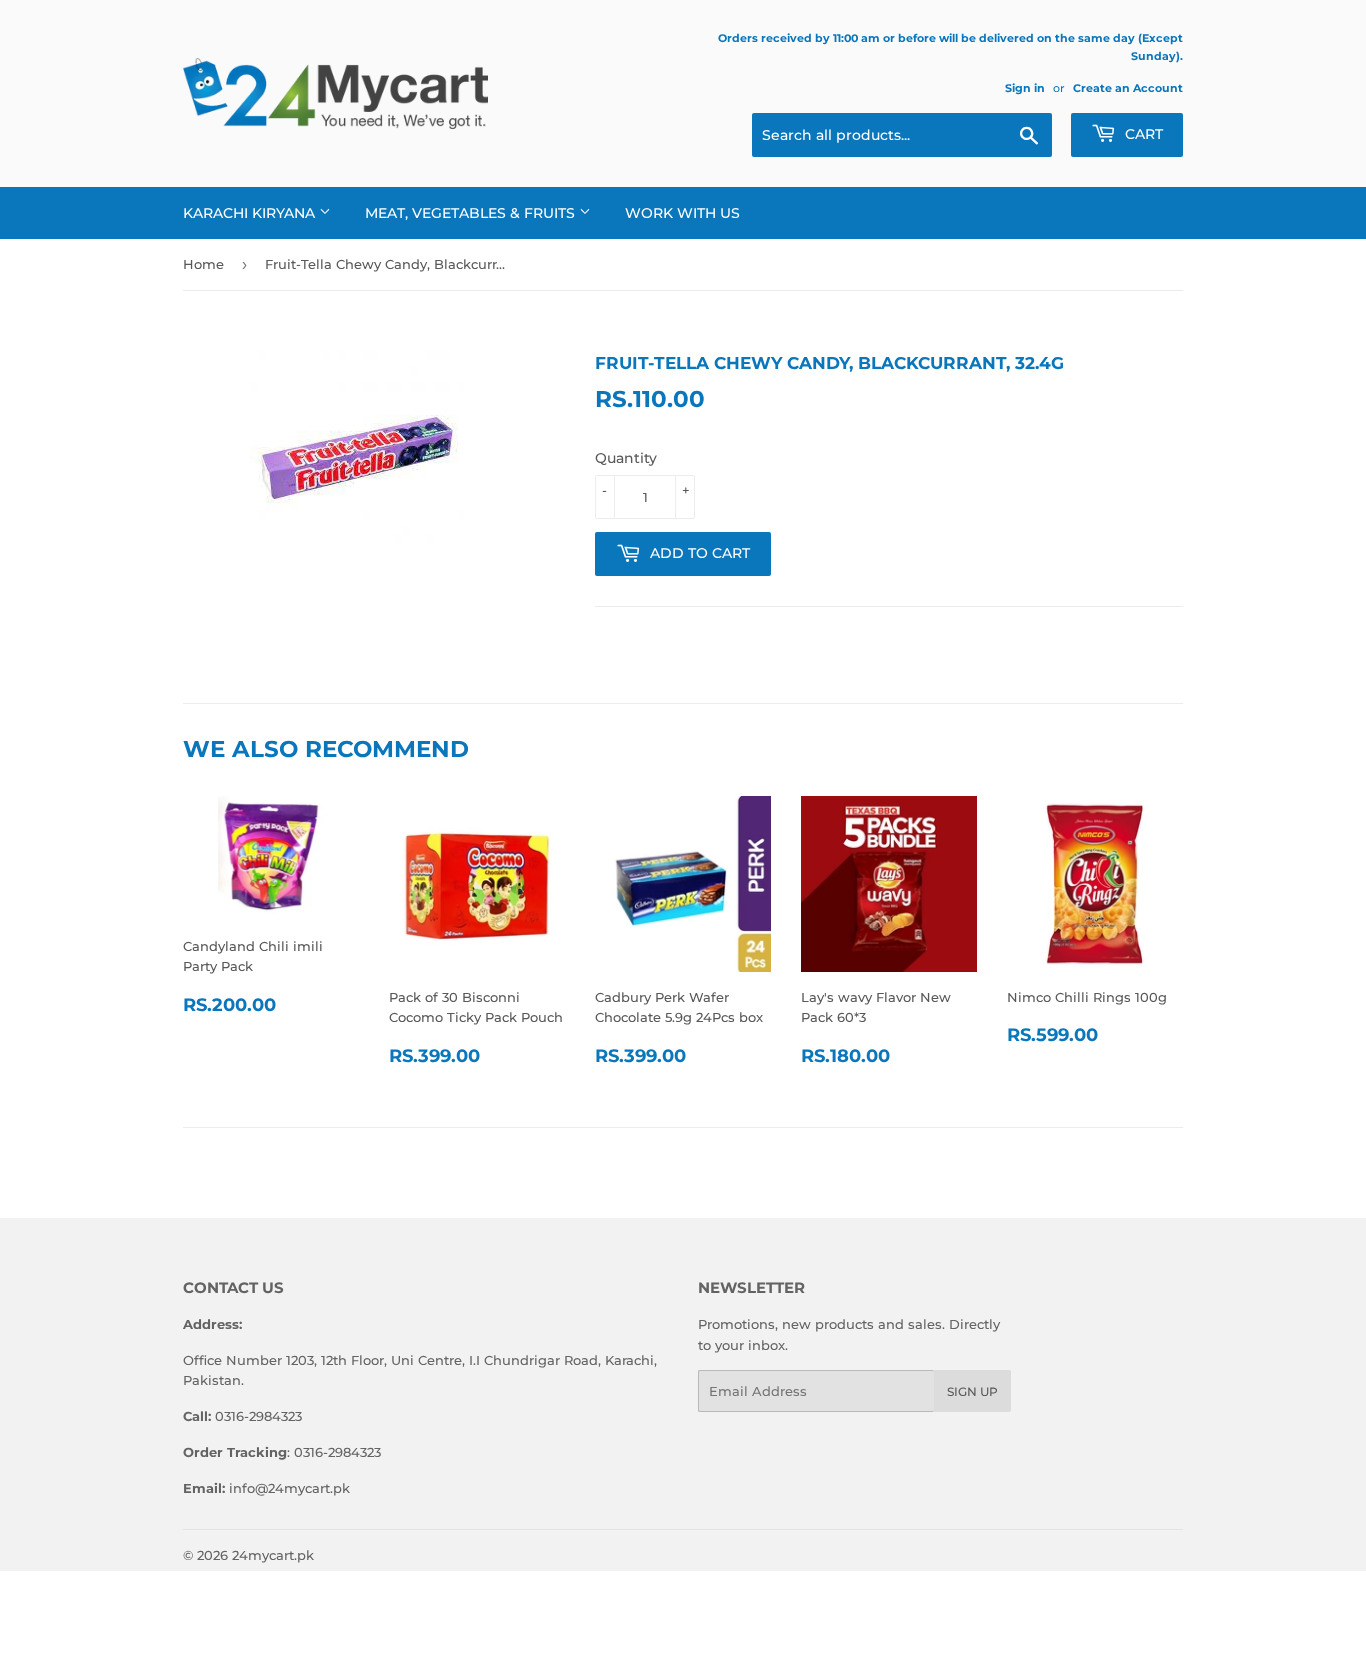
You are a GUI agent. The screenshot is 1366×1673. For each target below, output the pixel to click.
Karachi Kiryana (251, 213)
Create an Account (1128, 88)
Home (203, 264)
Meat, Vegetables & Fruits (472, 213)
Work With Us (682, 213)
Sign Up (972, 1391)
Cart (1142, 134)
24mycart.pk (273, 1555)
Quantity (626, 458)
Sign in (1025, 88)
